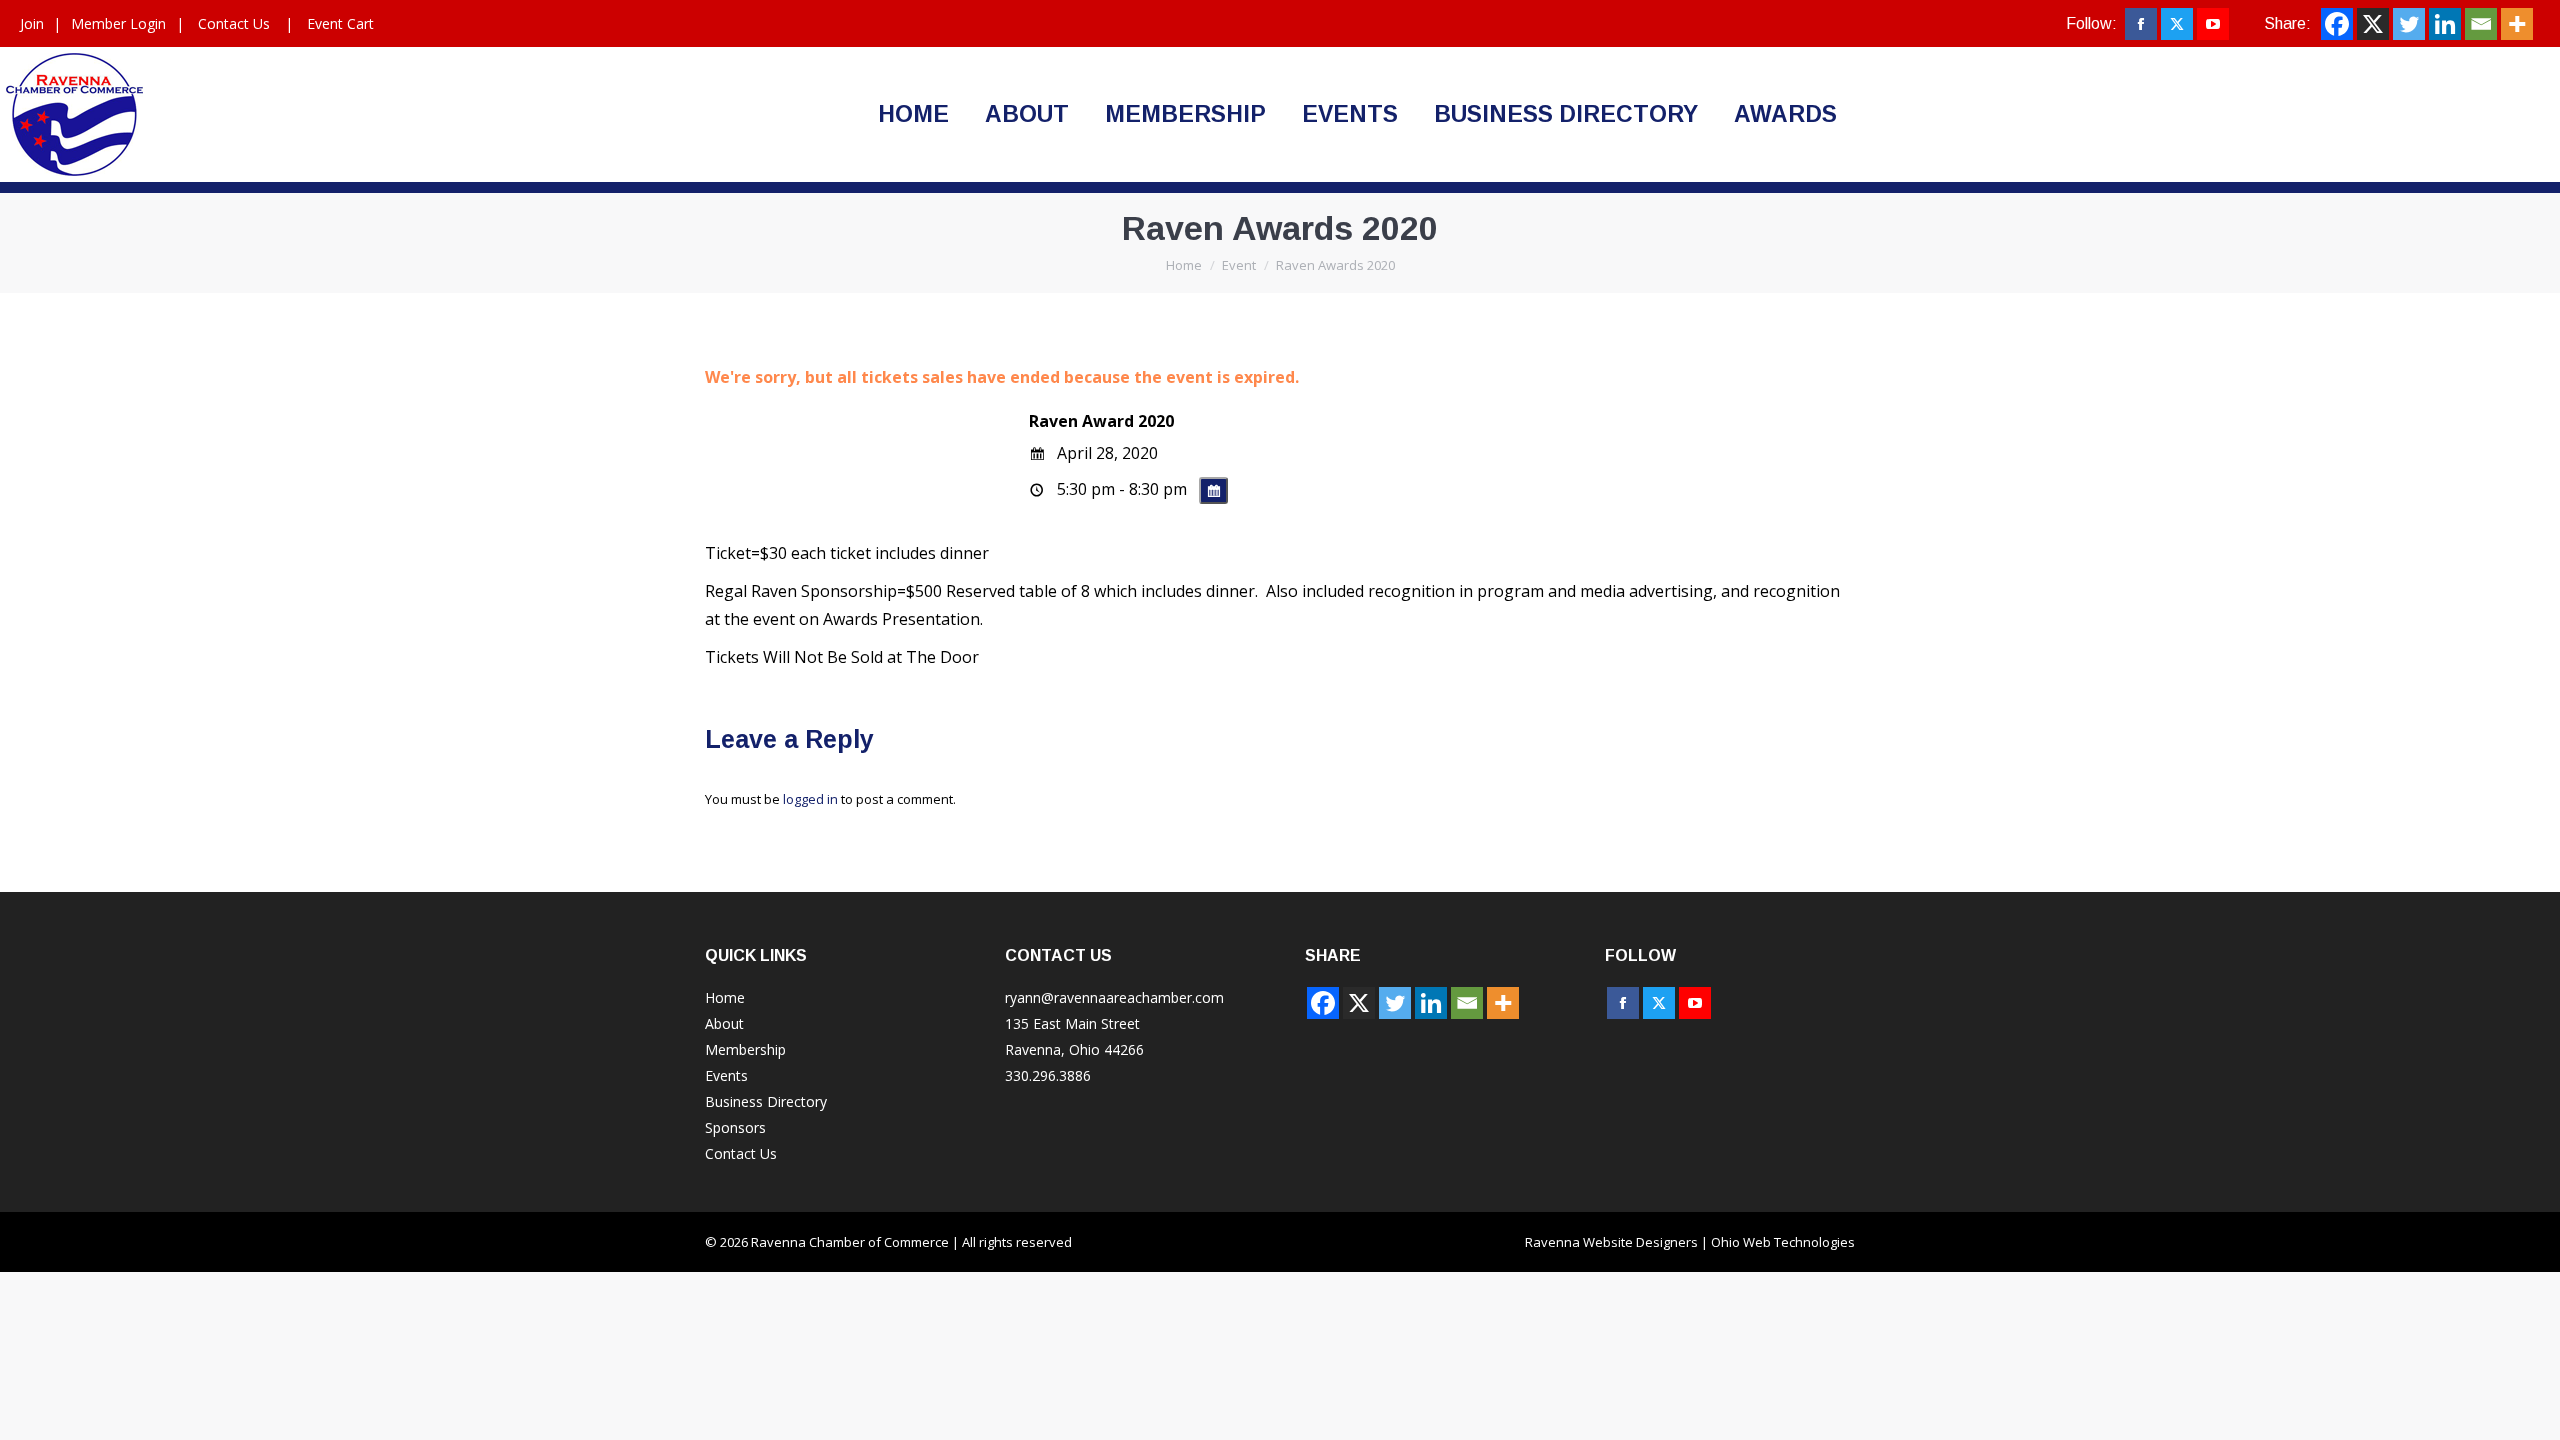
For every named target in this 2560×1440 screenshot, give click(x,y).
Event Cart (340, 23)
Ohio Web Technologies (1783, 1242)
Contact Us (234, 23)
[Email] (2481, 24)
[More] (2517, 24)
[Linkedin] (2445, 24)
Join (32, 23)
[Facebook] (2337, 24)
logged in (810, 799)
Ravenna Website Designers (1611, 1242)
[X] (2373, 24)
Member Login (118, 23)
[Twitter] (2409, 24)
